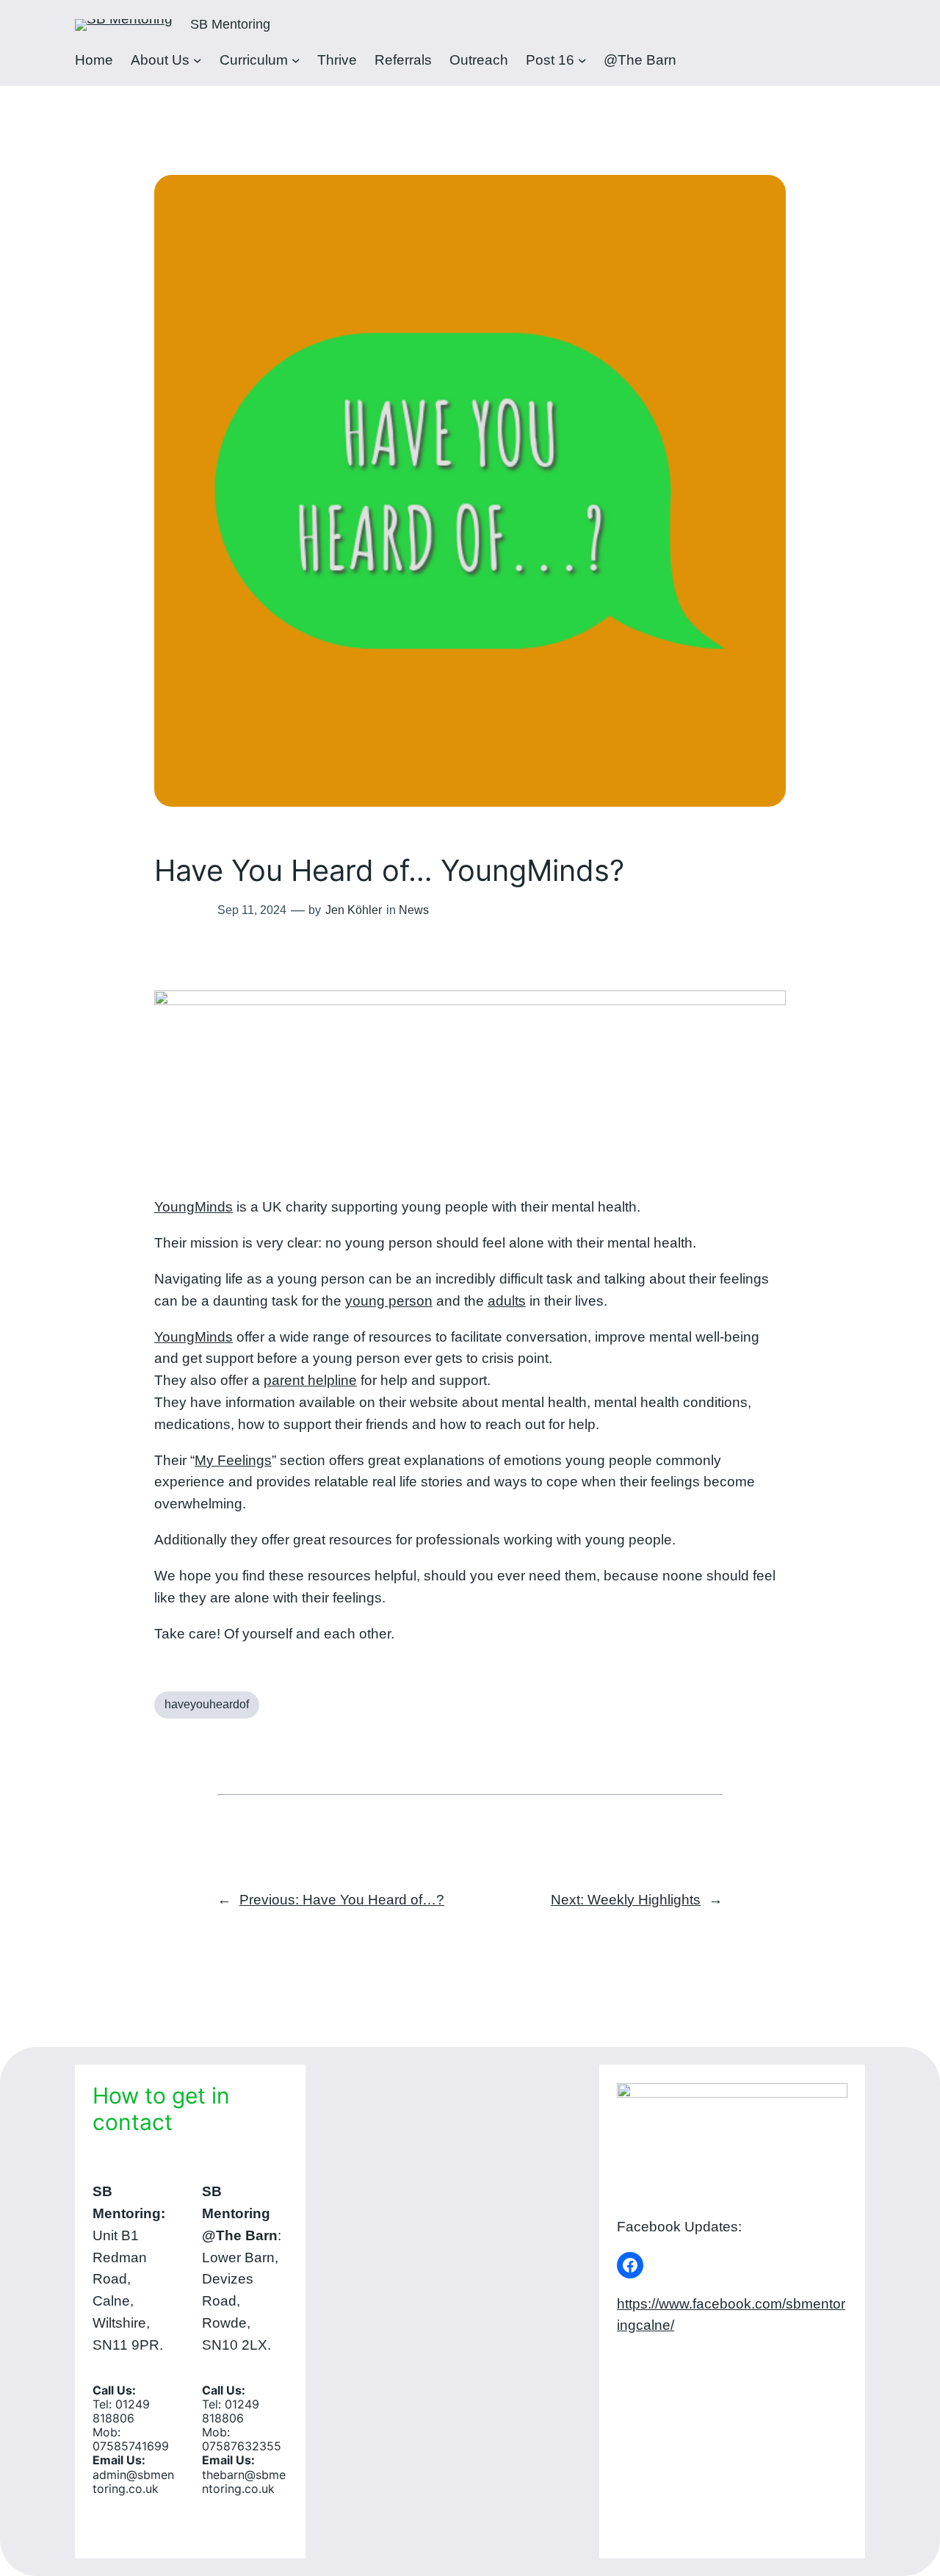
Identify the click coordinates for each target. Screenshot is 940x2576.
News (414, 910)
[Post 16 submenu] (582, 60)
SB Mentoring (230, 24)
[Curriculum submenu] (296, 60)
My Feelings (233, 1460)
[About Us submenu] (198, 60)
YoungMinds (194, 1207)
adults (507, 1301)
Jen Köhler (354, 910)
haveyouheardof (207, 1704)
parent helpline (310, 1380)
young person (389, 1301)
